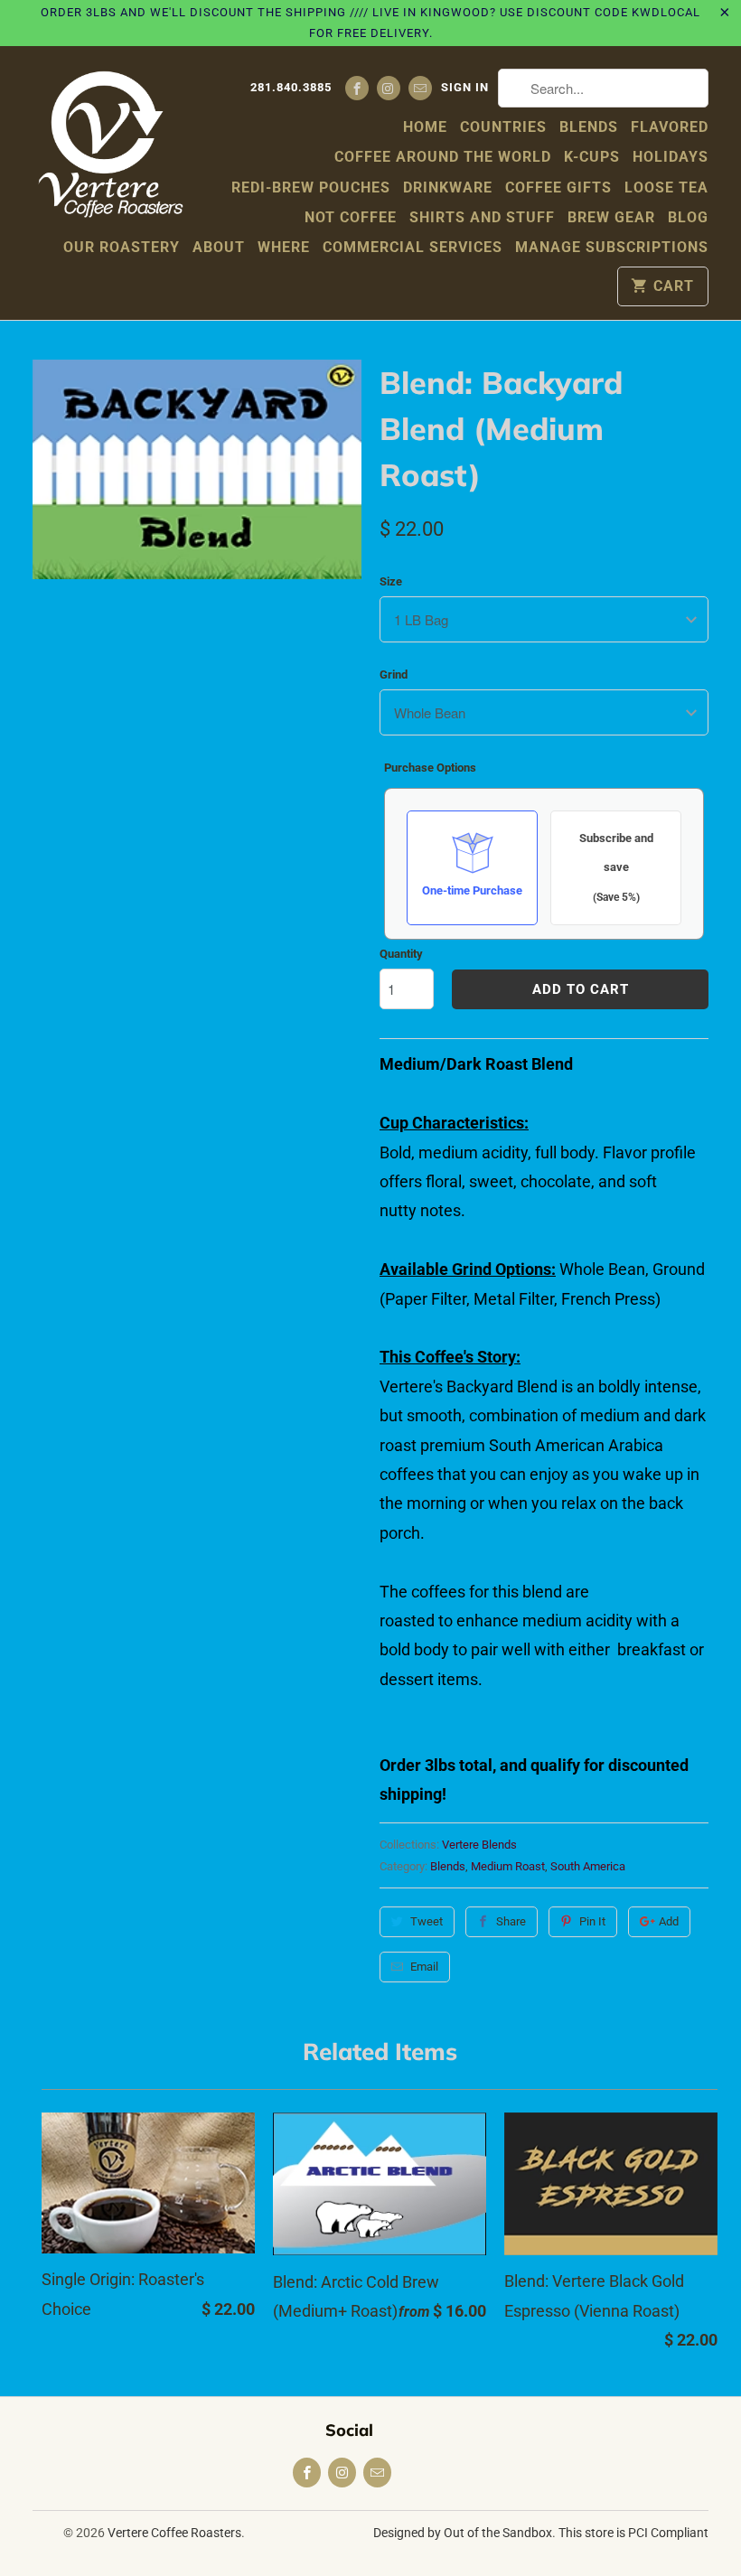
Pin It (592, 1921)
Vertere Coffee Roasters (174, 2533)
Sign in (465, 87)
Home (425, 127)
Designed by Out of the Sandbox (463, 2533)
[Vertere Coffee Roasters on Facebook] (357, 88)
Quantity (401, 954)
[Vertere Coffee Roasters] (110, 143)
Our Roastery (122, 247)
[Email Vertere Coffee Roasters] (420, 88)
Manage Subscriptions (612, 247)
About (219, 247)
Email (424, 1967)
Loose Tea (666, 187)
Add (669, 1921)
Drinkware (448, 187)
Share (511, 1921)
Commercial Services (413, 247)
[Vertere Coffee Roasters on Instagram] (389, 88)
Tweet (427, 1921)
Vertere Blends (479, 1845)
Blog (688, 217)
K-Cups (592, 157)
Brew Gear (611, 217)
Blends (589, 127)
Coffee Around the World (443, 157)
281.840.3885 (291, 87)
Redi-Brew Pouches (311, 187)
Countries (503, 127)
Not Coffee (351, 217)
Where (284, 247)
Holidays (671, 157)
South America (588, 1866)
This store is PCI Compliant (633, 2533)
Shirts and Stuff (482, 217)
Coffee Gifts (558, 187)
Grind (394, 674)
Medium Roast (508, 1866)
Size (391, 581)
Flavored (670, 127)
